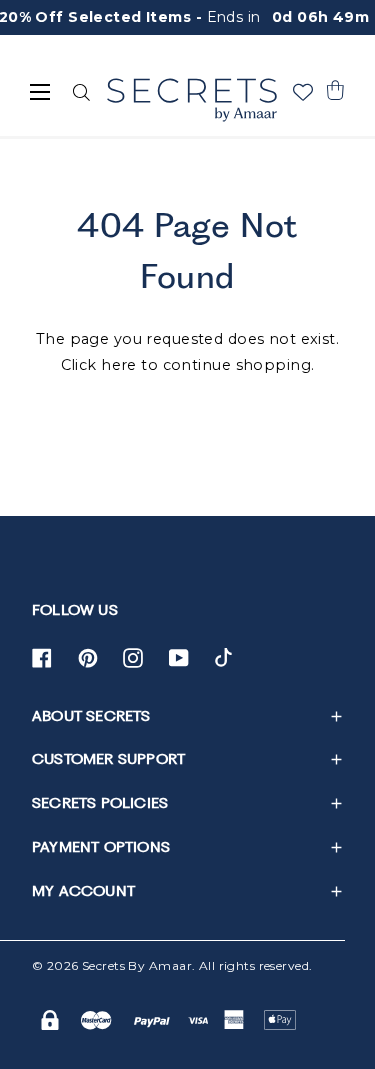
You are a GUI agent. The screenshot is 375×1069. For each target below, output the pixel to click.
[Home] (192, 100)
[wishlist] (303, 92)
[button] (335, 90)
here (119, 365)
